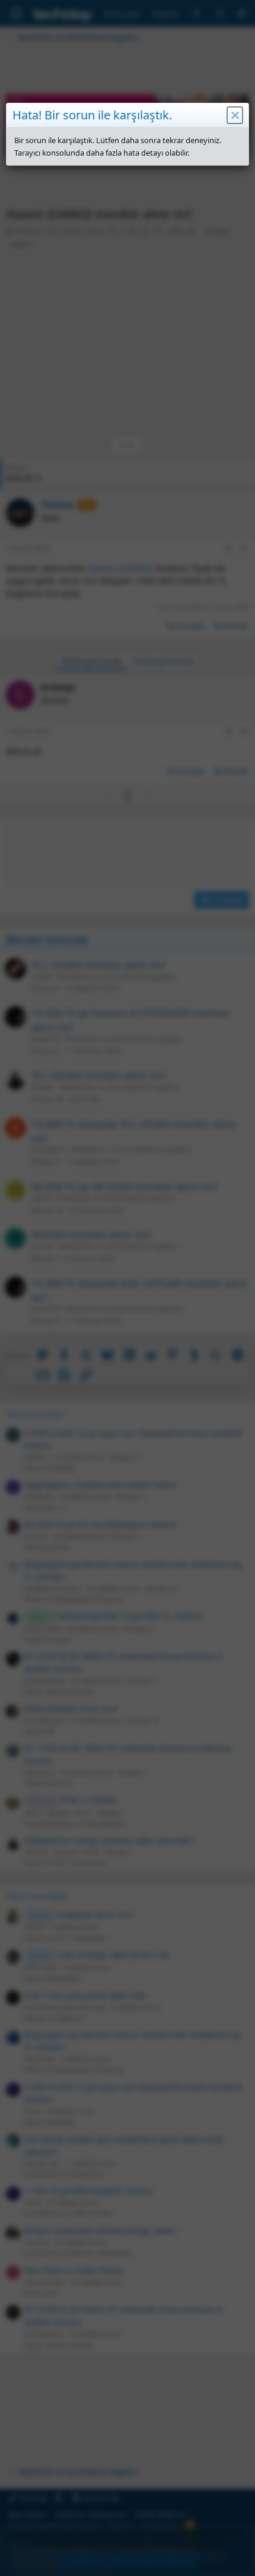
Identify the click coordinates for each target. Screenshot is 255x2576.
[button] (235, 115)
